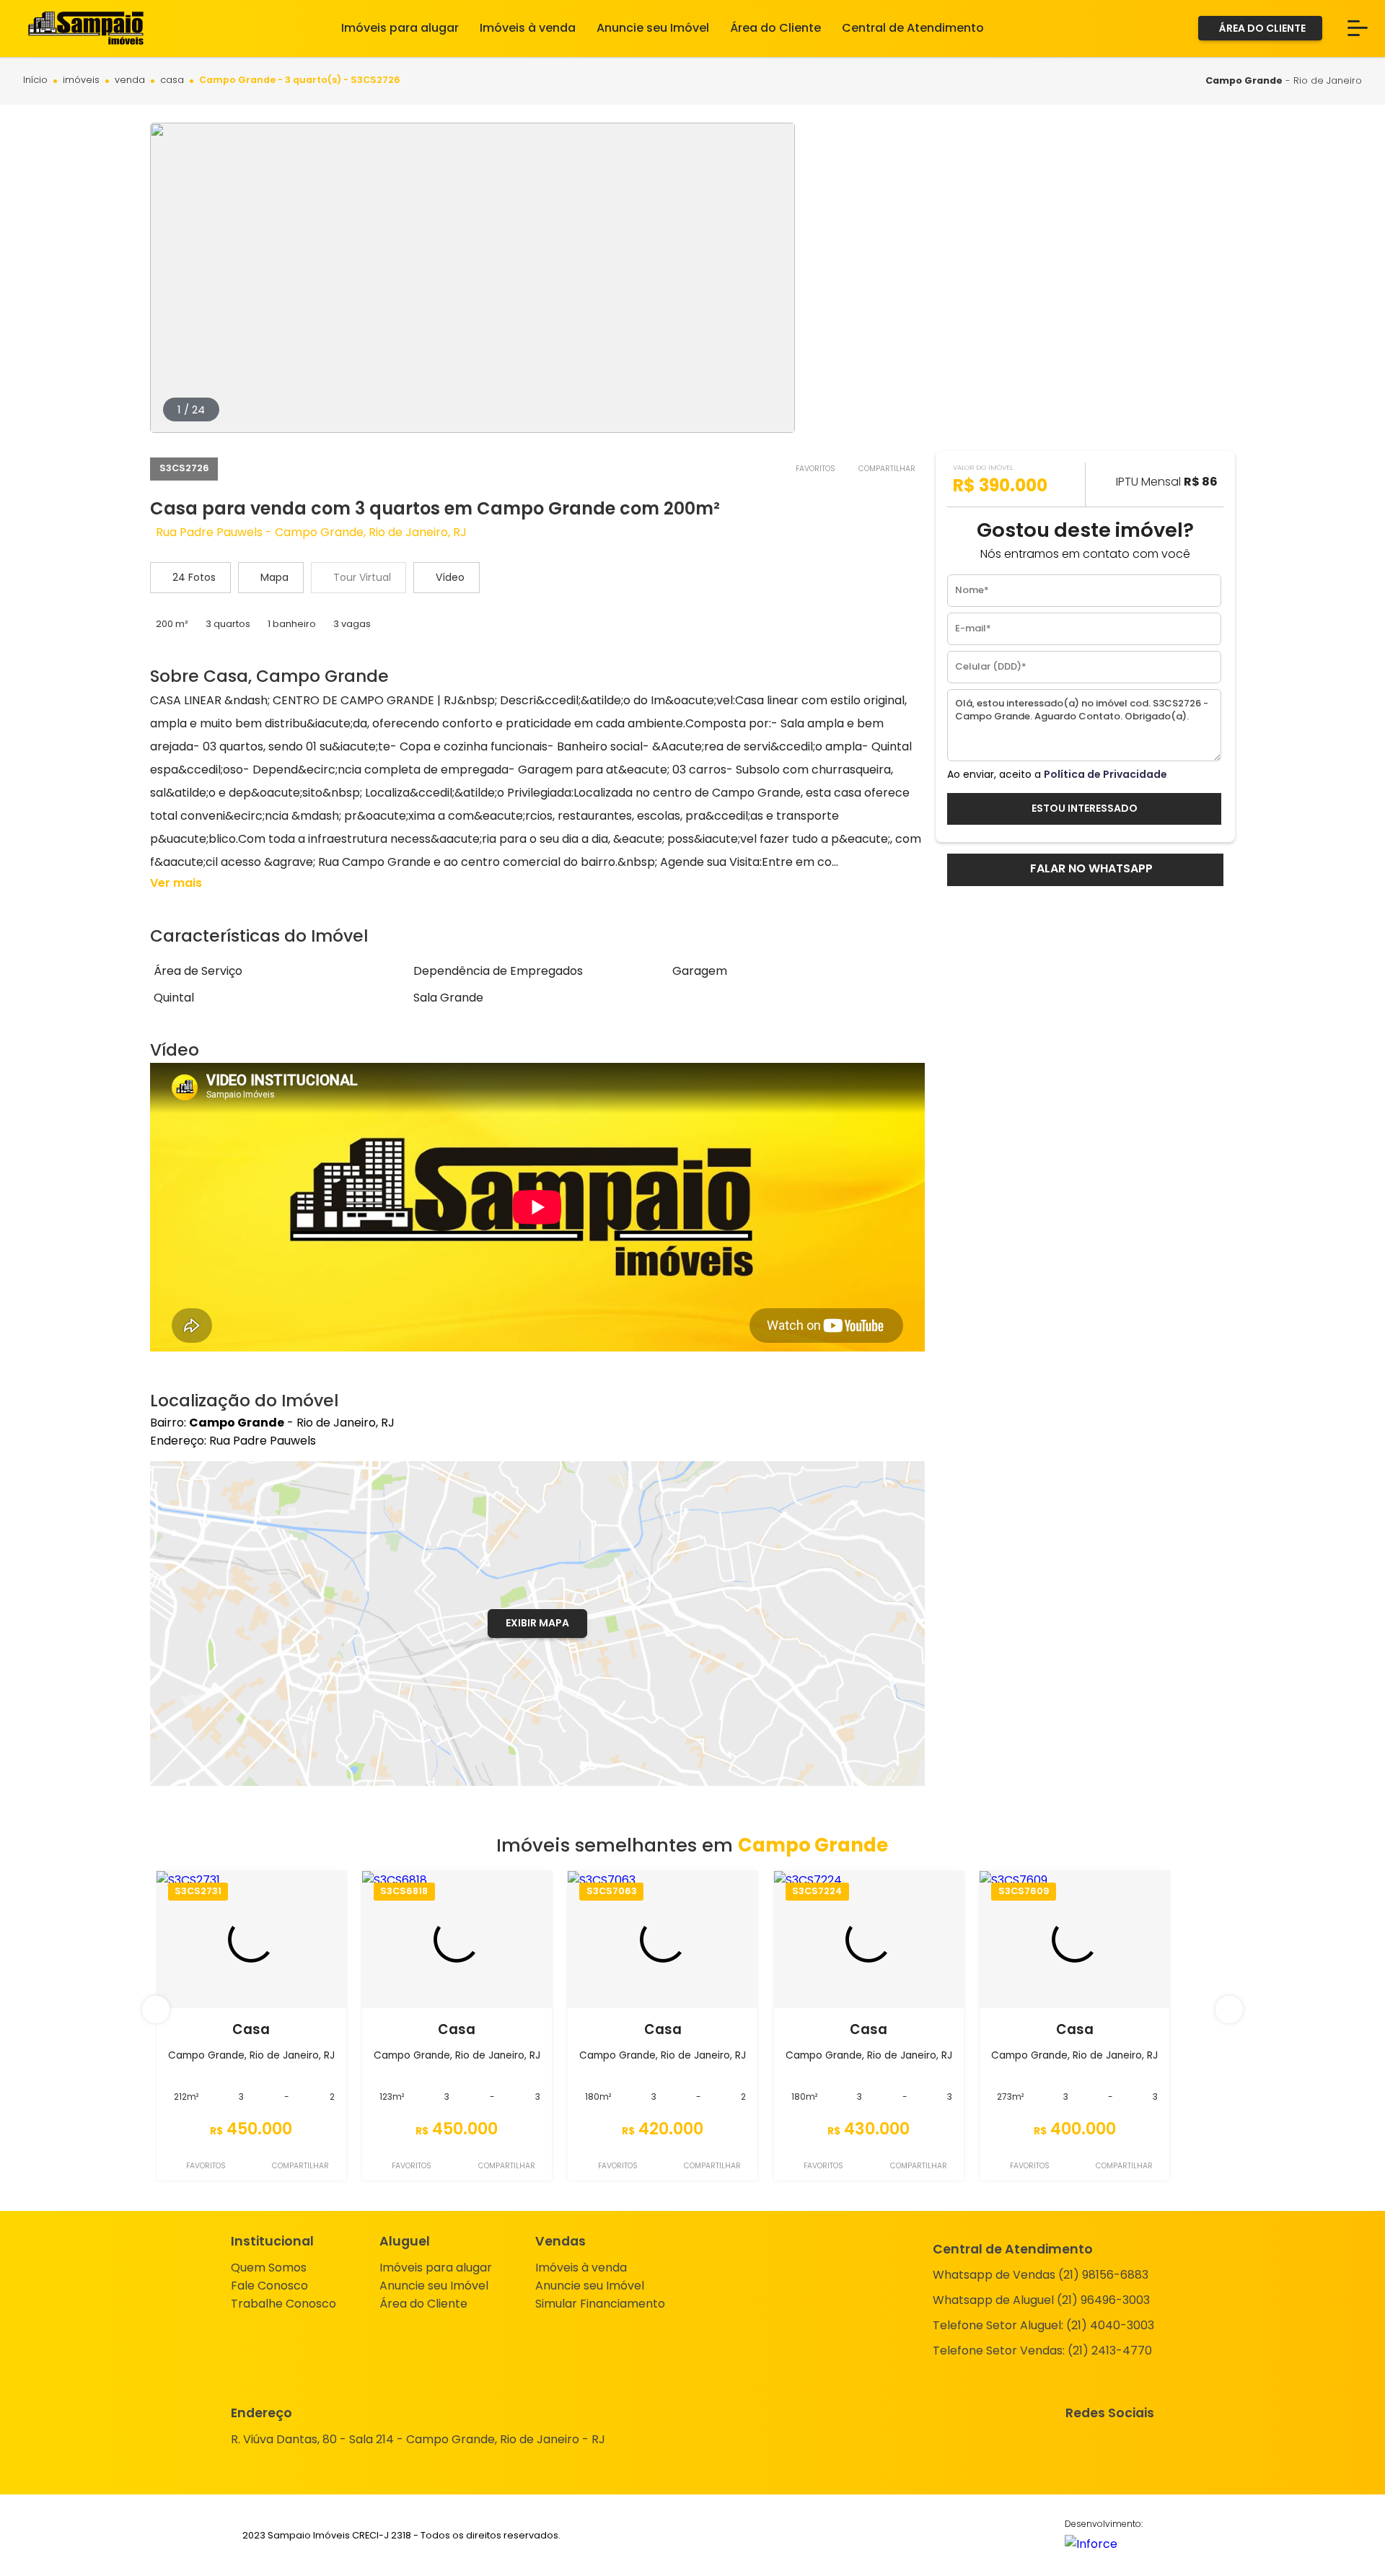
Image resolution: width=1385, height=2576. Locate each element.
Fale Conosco (269, 2286)
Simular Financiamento (600, 2304)
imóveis (81, 80)
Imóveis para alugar (436, 2268)
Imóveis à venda (581, 2268)
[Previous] (156, 2010)
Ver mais (176, 883)
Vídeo (450, 577)
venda (130, 80)
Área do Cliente (423, 2304)
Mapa (274, 577)
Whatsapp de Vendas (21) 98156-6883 (1041, 2275)
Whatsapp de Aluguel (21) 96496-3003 (1041, 2300)
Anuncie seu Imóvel (434, 2286)
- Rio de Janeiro (1284, 80)
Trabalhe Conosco (283, 2304)
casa (172, 80)
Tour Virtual (362, 577)
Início (35, 80)
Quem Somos (269, 2268)
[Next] (1229, 2010)
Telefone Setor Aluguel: (1043, 2325)
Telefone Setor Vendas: (1042, 2351)
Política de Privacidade (1105, 774)
